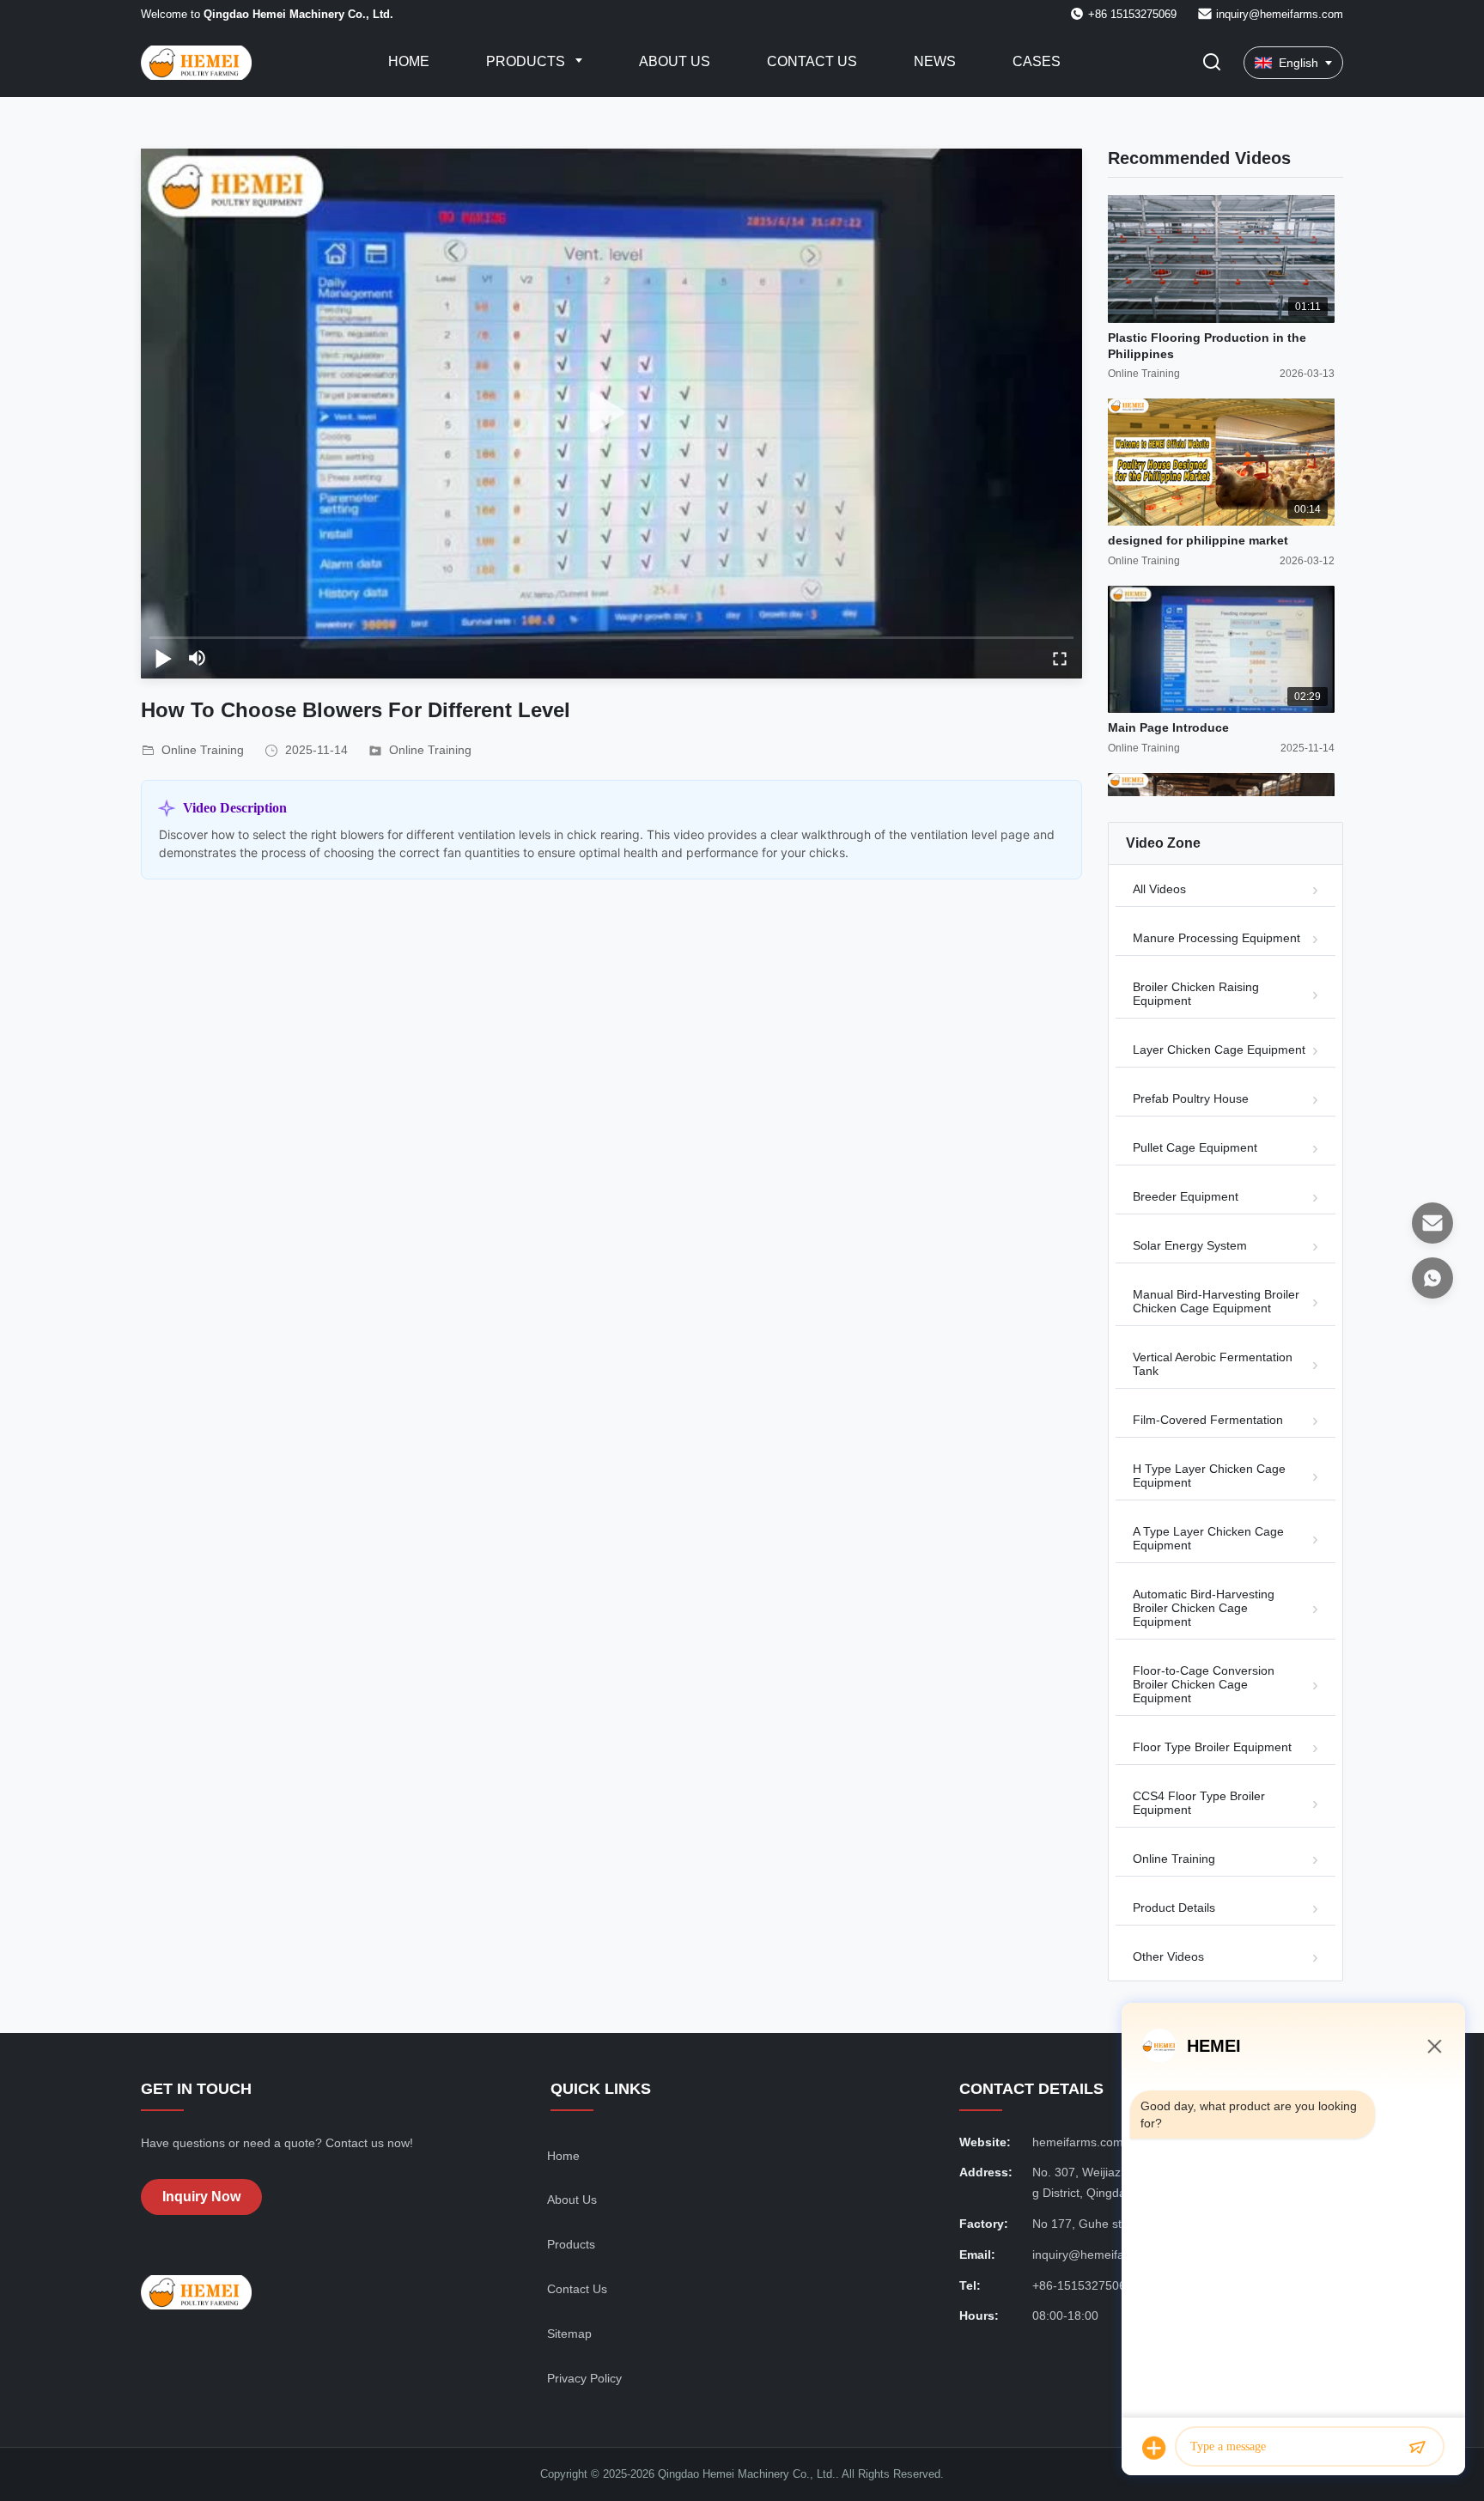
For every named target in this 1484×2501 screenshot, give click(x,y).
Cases (1037, 61)
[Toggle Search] (1212, 63)
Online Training (430, 750)
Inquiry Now (201, 2197)
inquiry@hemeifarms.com (1280, 14)
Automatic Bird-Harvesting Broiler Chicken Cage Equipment (1204, 1608)
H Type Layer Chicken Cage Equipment (1209, 1476)
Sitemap (569, 2334)
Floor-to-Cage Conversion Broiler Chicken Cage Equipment (1204, 1684)
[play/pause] (163, 658)
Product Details (1174, 1908)
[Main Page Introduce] (1221, 650)
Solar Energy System (1190, 1245)
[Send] (1417, 2448)
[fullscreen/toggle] (1060, 658)
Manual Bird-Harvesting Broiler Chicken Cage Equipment (1216, 1301)
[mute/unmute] (198, 658)
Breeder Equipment (1186, 1196)
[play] (611, 413)
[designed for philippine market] (1221, 462)
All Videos (1159, 889)
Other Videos (1168, 1956)
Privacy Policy (584, 2378)
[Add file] (1154, 2448)
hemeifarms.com (1078, 2142)
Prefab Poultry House (1191, 1098)
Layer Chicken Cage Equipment (1219, 1050)
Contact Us (812, 61)
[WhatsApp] (1432, 1278)
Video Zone (1163, 843)
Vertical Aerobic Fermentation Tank (1213, 1364)
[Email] (1432, 1223)
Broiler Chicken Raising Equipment (1196, 994)
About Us (675, 61)
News (935, 61)
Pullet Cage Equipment (1195, 1147)
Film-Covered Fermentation (1208, 1420)
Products (527, 61)
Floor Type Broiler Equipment (1212, 1747)
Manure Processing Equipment (1216, 938)
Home (409, 61)
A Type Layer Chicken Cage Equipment (1208, 1538)
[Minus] (1434, 2046)
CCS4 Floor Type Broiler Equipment (1199, 1803)
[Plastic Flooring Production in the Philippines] (1221, 259)
